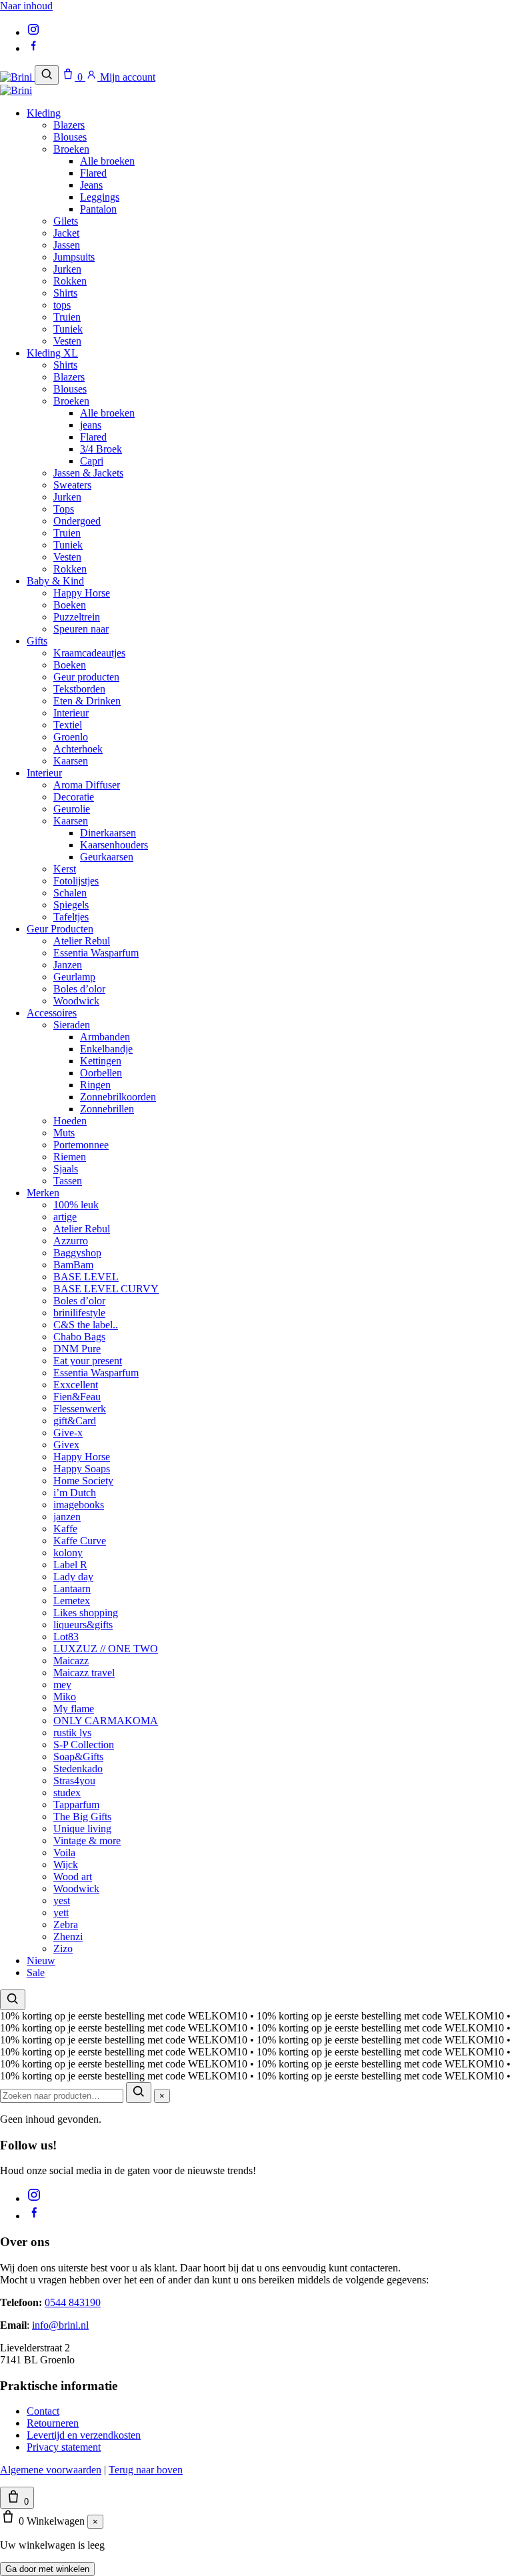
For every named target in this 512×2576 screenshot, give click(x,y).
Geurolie (72, 809)
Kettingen (101, 1061)
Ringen (95, 1085)
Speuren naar (81, 629)
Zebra (66, 1925)
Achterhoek (78, 749)
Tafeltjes (71, 917)
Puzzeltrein (77, 617)
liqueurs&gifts (83, 1625)
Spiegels (71, 905)
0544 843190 (73, 2302)
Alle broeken (107, 161)
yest (62, 1901)
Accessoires (52, 1013)
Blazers (69, 125)
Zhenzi (68, 1936)
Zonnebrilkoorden (118, 1097)
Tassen (68, 1181)
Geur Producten (60, 929)
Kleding (44, 113)
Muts (64, 1133)
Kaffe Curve (80, 1541)
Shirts (65, 293)
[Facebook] (33, 48)
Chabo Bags (79, 1337)
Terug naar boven (146, 2470)
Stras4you (74, 1781)
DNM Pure (77, 1349)
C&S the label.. (86, 1325)
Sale (36, 1972)
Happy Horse (82, 593)
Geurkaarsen (107, 857)
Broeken (71, 149)
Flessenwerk (80, 1409)
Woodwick (76, 1001)
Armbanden (105, 1037)
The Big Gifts (82, 1817)
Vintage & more (87, 1841)
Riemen (70, 1157)
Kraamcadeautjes (89, 653)
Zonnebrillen (107, 1109)
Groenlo (71, 737)
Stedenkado (78, 1769)
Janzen (68, 965)
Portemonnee (81, 1145)
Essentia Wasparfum (96, 953)
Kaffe (65, 1529)
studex (67, 1793)
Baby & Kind (55, 581)
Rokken (70, 281)
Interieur (71, 713)
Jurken (67, 269)
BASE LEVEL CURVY (106, 1289)
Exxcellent (76, 1385)
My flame (74, 1709)
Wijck (66, 1865)
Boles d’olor (79, 989)
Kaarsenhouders (114, 845)
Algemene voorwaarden (51, 2470)
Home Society (83, 1481)
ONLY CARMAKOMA (106, 1721)
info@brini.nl (60, 2325)
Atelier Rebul (82, 941)
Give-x (68, 1433)
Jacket (66, 233)
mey (62, 1685)
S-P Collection (84, 1745)
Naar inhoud (26, 6)
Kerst (65, 869)
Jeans (91, 185)
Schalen (70, 893)
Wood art (73, 1877)
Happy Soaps (82, 1469)
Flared (93, 173)
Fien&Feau (77, 1397)
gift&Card (75, 1421)
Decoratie (74, 797)
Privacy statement (64, 2447)
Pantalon (98, 209)
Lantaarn (72, 1589)
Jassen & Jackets (88, 473)
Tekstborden (79, 689)
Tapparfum (76, 1805)
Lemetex (72, 1601)
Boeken (70, 605)
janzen (67, 1517)
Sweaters (72, 485)
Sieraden (72, 1025)
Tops (64, 509)
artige (65, 1217)
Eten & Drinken (87, 701)
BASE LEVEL (86, 1277)
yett (61, 1913)
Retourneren (53, 2423)
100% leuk (76, 1205)
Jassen (67, 245)
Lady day (73, 1577)
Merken (43, 1193)
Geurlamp (74, 977)
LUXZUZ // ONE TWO (106, 1649)
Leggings (100, 197)
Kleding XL (52, 353)
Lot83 (66, 1637)
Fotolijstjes (76, 881)
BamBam (73, 1265)
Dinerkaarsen (108, 833)
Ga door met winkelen (47, 2569)
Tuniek (68, 329)
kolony (68, 1553)
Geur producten (86, 677)
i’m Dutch (75, 1493)
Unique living (82, 1829)
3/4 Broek (101, 449)
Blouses (70, 137)
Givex (66, 1445)
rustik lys (72, 1733)
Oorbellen (101, 1073)
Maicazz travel (84, 1673)
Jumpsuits (74, 257)
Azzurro (71, 1241)
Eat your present (88, 1361)
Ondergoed (77, 521)
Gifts (37, 641)
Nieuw (41, 1960)
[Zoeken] (47, 75)
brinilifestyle (79, 1313)
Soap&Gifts (78, 1757)
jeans (91, 425)
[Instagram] (33, 32)
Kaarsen (71, 761)
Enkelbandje (106, 1049)
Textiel (68, 725)
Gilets (66, 221)
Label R (70, 1565)
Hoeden (70, 1121)
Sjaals (66, 1169)
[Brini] (17, 77)
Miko (65, 1697)
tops (62, 305)
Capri (92, 461)
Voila (64, 1853)
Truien (67, 317)
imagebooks (79, 1505)
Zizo (63, 1948)
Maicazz (71, 1661)
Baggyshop (77, 1253)
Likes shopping (86, 1613)
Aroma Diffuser (87, 785)
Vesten (67, 341)
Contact (43, 2411)
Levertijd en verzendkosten (84, 2435)
